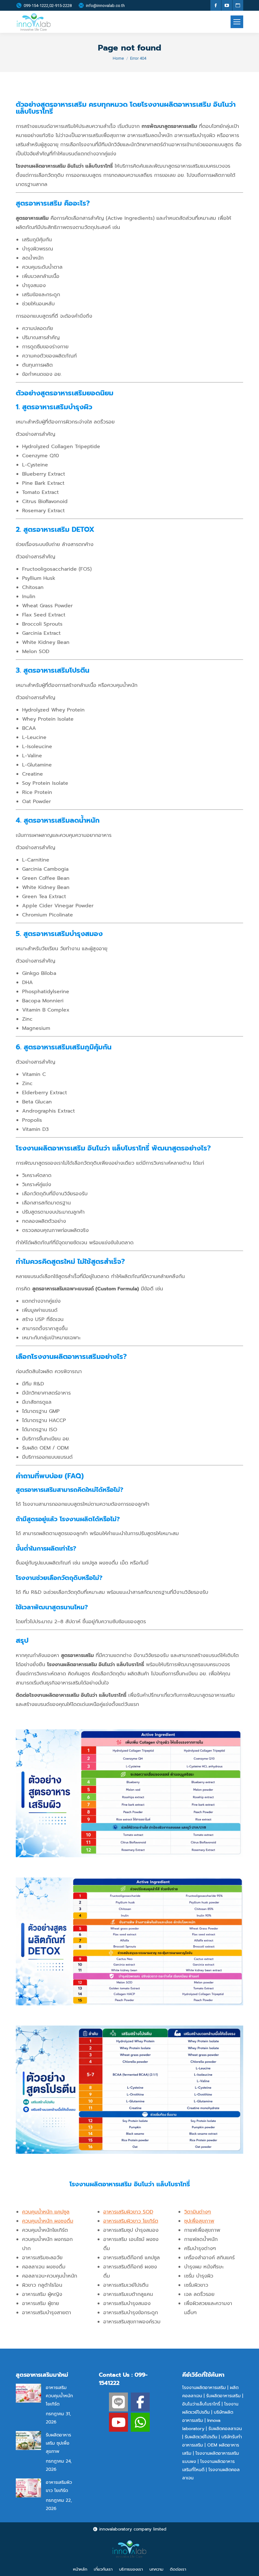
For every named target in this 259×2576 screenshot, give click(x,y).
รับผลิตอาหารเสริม (223, 2396)
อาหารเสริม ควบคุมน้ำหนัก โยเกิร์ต (59, 2396)
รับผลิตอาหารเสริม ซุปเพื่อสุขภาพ (58, 2443)
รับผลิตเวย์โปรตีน (201, 2437)
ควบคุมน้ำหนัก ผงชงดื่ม (48, 2221)
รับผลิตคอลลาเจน (225, 2429)
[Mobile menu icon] (237, 22)
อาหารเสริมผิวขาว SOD (128, 2212)
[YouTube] (118, 2422)
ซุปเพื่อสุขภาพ (199, 2221)
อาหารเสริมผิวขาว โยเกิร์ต (131, 2221)
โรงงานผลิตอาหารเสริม (204, 2388)
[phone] (140, 2422)
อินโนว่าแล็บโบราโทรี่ (201, 2404)
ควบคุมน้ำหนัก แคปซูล (46, 2212)
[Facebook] (140, 2402)
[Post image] (28, 2393)
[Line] (118, 2402)
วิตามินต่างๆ (198, 2212)
